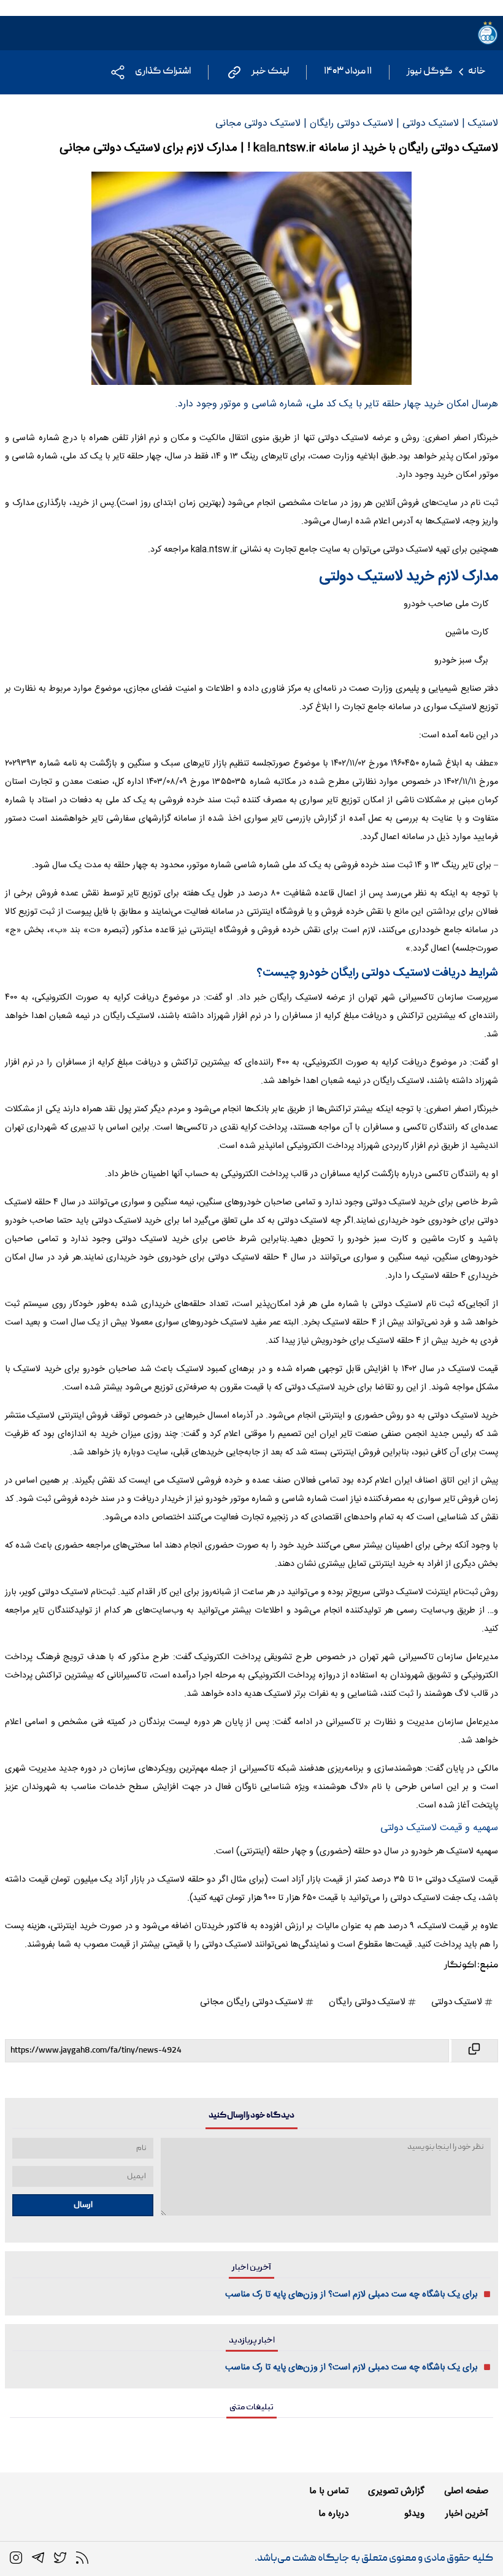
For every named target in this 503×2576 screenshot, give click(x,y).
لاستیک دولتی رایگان (368, 2002)
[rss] (82, 2558)
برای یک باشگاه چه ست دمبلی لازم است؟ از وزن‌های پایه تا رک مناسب (351, 2295)
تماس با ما (329, 2491)
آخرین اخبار (467, 2514)
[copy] (474, 2051)
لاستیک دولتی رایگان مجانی (252, 2002)
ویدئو (414, 2514)
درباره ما (333, 2514)
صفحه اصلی (466, 2491)
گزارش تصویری (396, 2491)
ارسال (83, 2205)
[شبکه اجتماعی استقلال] (60, 2558)
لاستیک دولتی (458, 2002)
